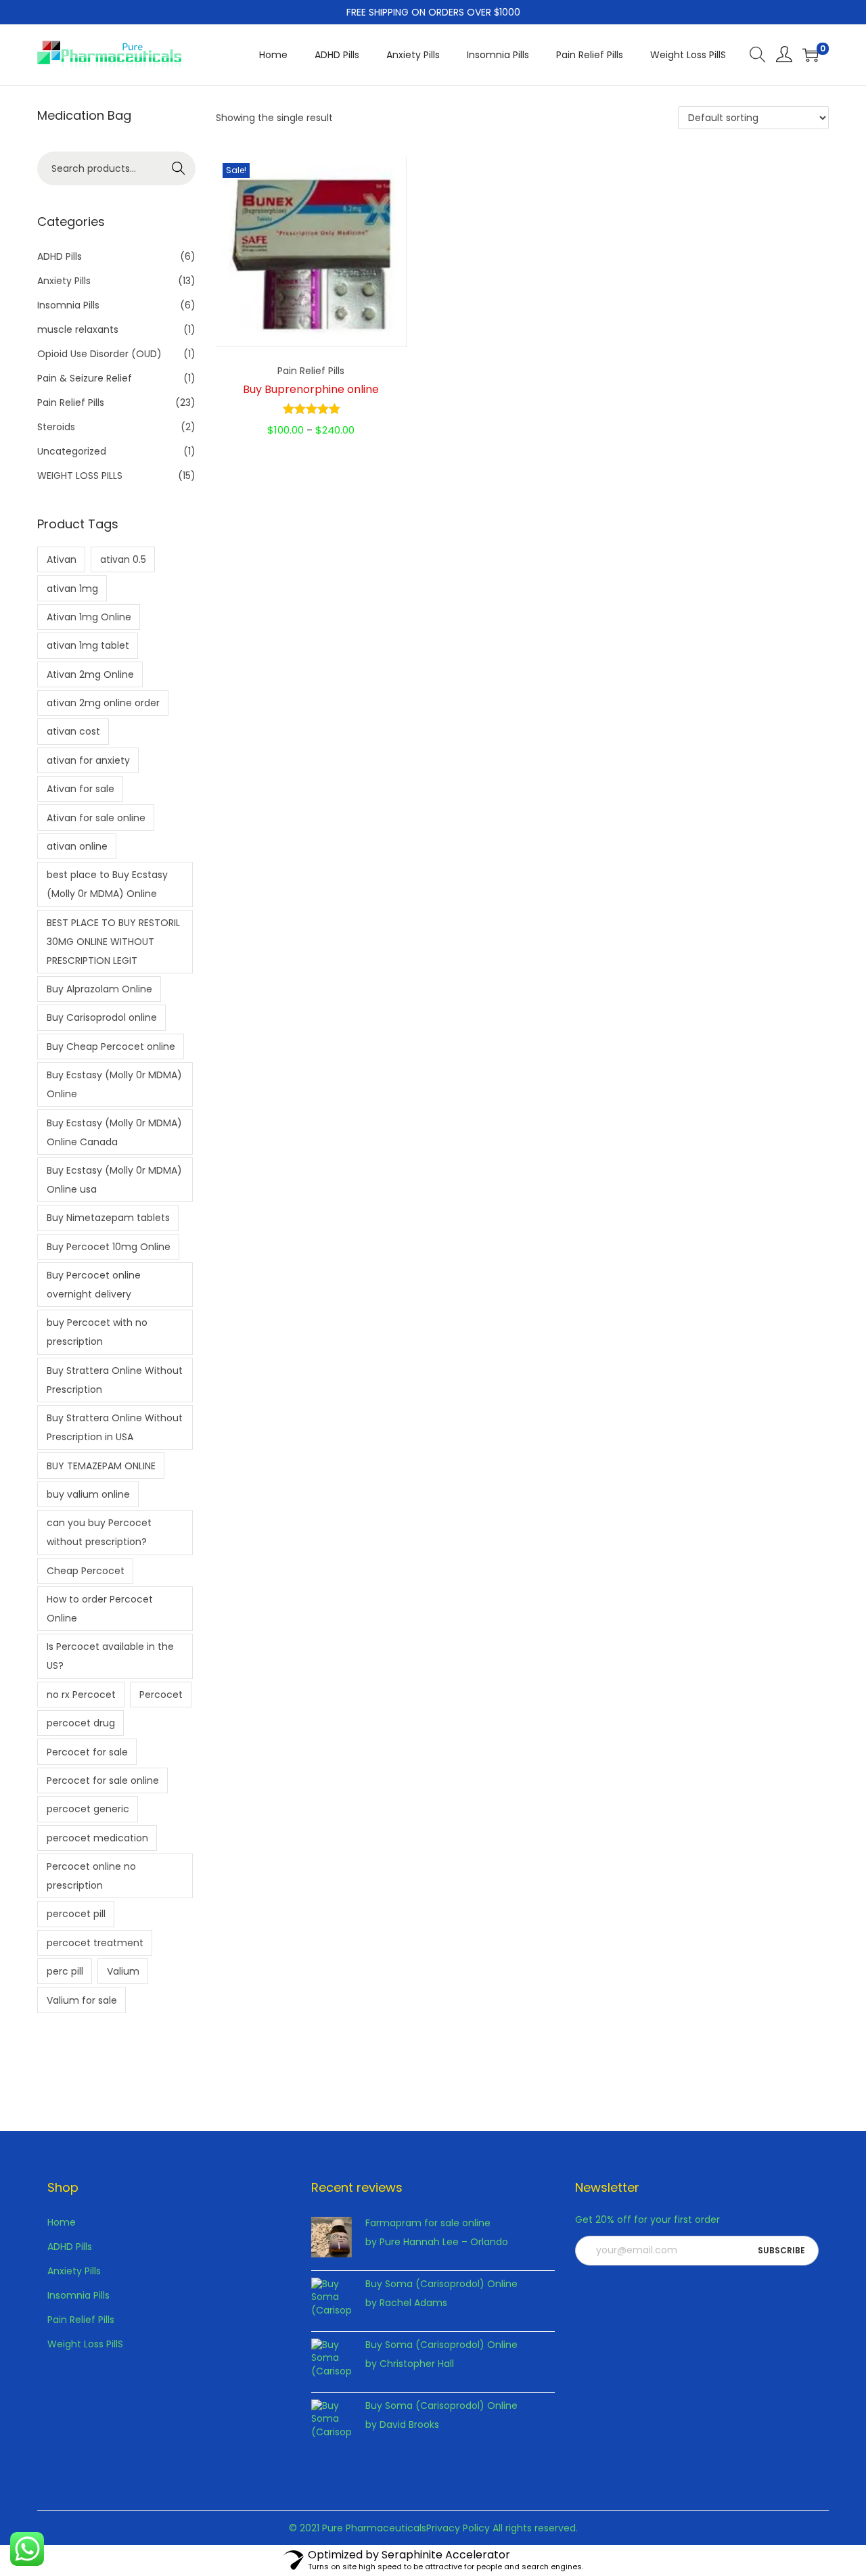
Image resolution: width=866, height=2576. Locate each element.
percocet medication (97, 1838)
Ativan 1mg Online (89, 617)
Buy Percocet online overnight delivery (94, 1285)
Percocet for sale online (103, 1780)
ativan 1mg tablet (88, 645)
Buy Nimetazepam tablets (108, 1218)
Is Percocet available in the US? (110, 1656)
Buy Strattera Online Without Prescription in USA (115, 1427)
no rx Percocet (81, 1695)
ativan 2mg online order (103, 703)
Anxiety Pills (64, 281)
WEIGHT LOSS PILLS (80, 476)
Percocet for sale (87, 1752)
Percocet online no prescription (91, 1876)
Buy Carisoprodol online (102, 1017)
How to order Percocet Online (100, 1609)
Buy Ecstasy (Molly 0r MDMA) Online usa (114, 1180)
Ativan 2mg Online (90, 674)
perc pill (65, 1971)
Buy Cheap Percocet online (111, 1046)
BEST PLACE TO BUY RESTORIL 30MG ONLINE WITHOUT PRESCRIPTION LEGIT (113, 942)
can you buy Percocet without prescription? (99, 1532)
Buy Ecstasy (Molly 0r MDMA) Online (114, 1084)
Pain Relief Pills (311, 371)
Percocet (161, 1695)
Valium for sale (82, 2000)
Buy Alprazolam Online (99, 989)
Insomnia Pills (68, 305)
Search (179, 168)
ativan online (77, 846)
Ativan (62, 559)
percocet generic (88, 1809)
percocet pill (76, 1914)
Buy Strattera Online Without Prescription (115, 1380)
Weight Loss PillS (85, 2344)
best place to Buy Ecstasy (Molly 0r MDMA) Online (107, 884)
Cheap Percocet (86, 1571)
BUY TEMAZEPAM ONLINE (101, 1466)
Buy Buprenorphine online (311, 389)
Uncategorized (72, 451)
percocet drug (81, 1723)
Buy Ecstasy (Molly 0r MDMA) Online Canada (114, 1132)
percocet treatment (95, 1943)
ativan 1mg (72, 589)
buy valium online (88, 1494)
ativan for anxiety (88, 760)
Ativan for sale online (96, 818)
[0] (811, 55)
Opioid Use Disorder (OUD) (99, 354)
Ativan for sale (81, 789)
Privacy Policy (458, 2528)
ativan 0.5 (123, 559)
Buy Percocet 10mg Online (109, 1247)
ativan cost (73, 731)
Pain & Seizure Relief (85, 378)
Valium (123, 1971)
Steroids (56, 427)
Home (62, 2222)
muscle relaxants (78, 329)
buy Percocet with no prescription (97, 1332)
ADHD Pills (60, 256)
